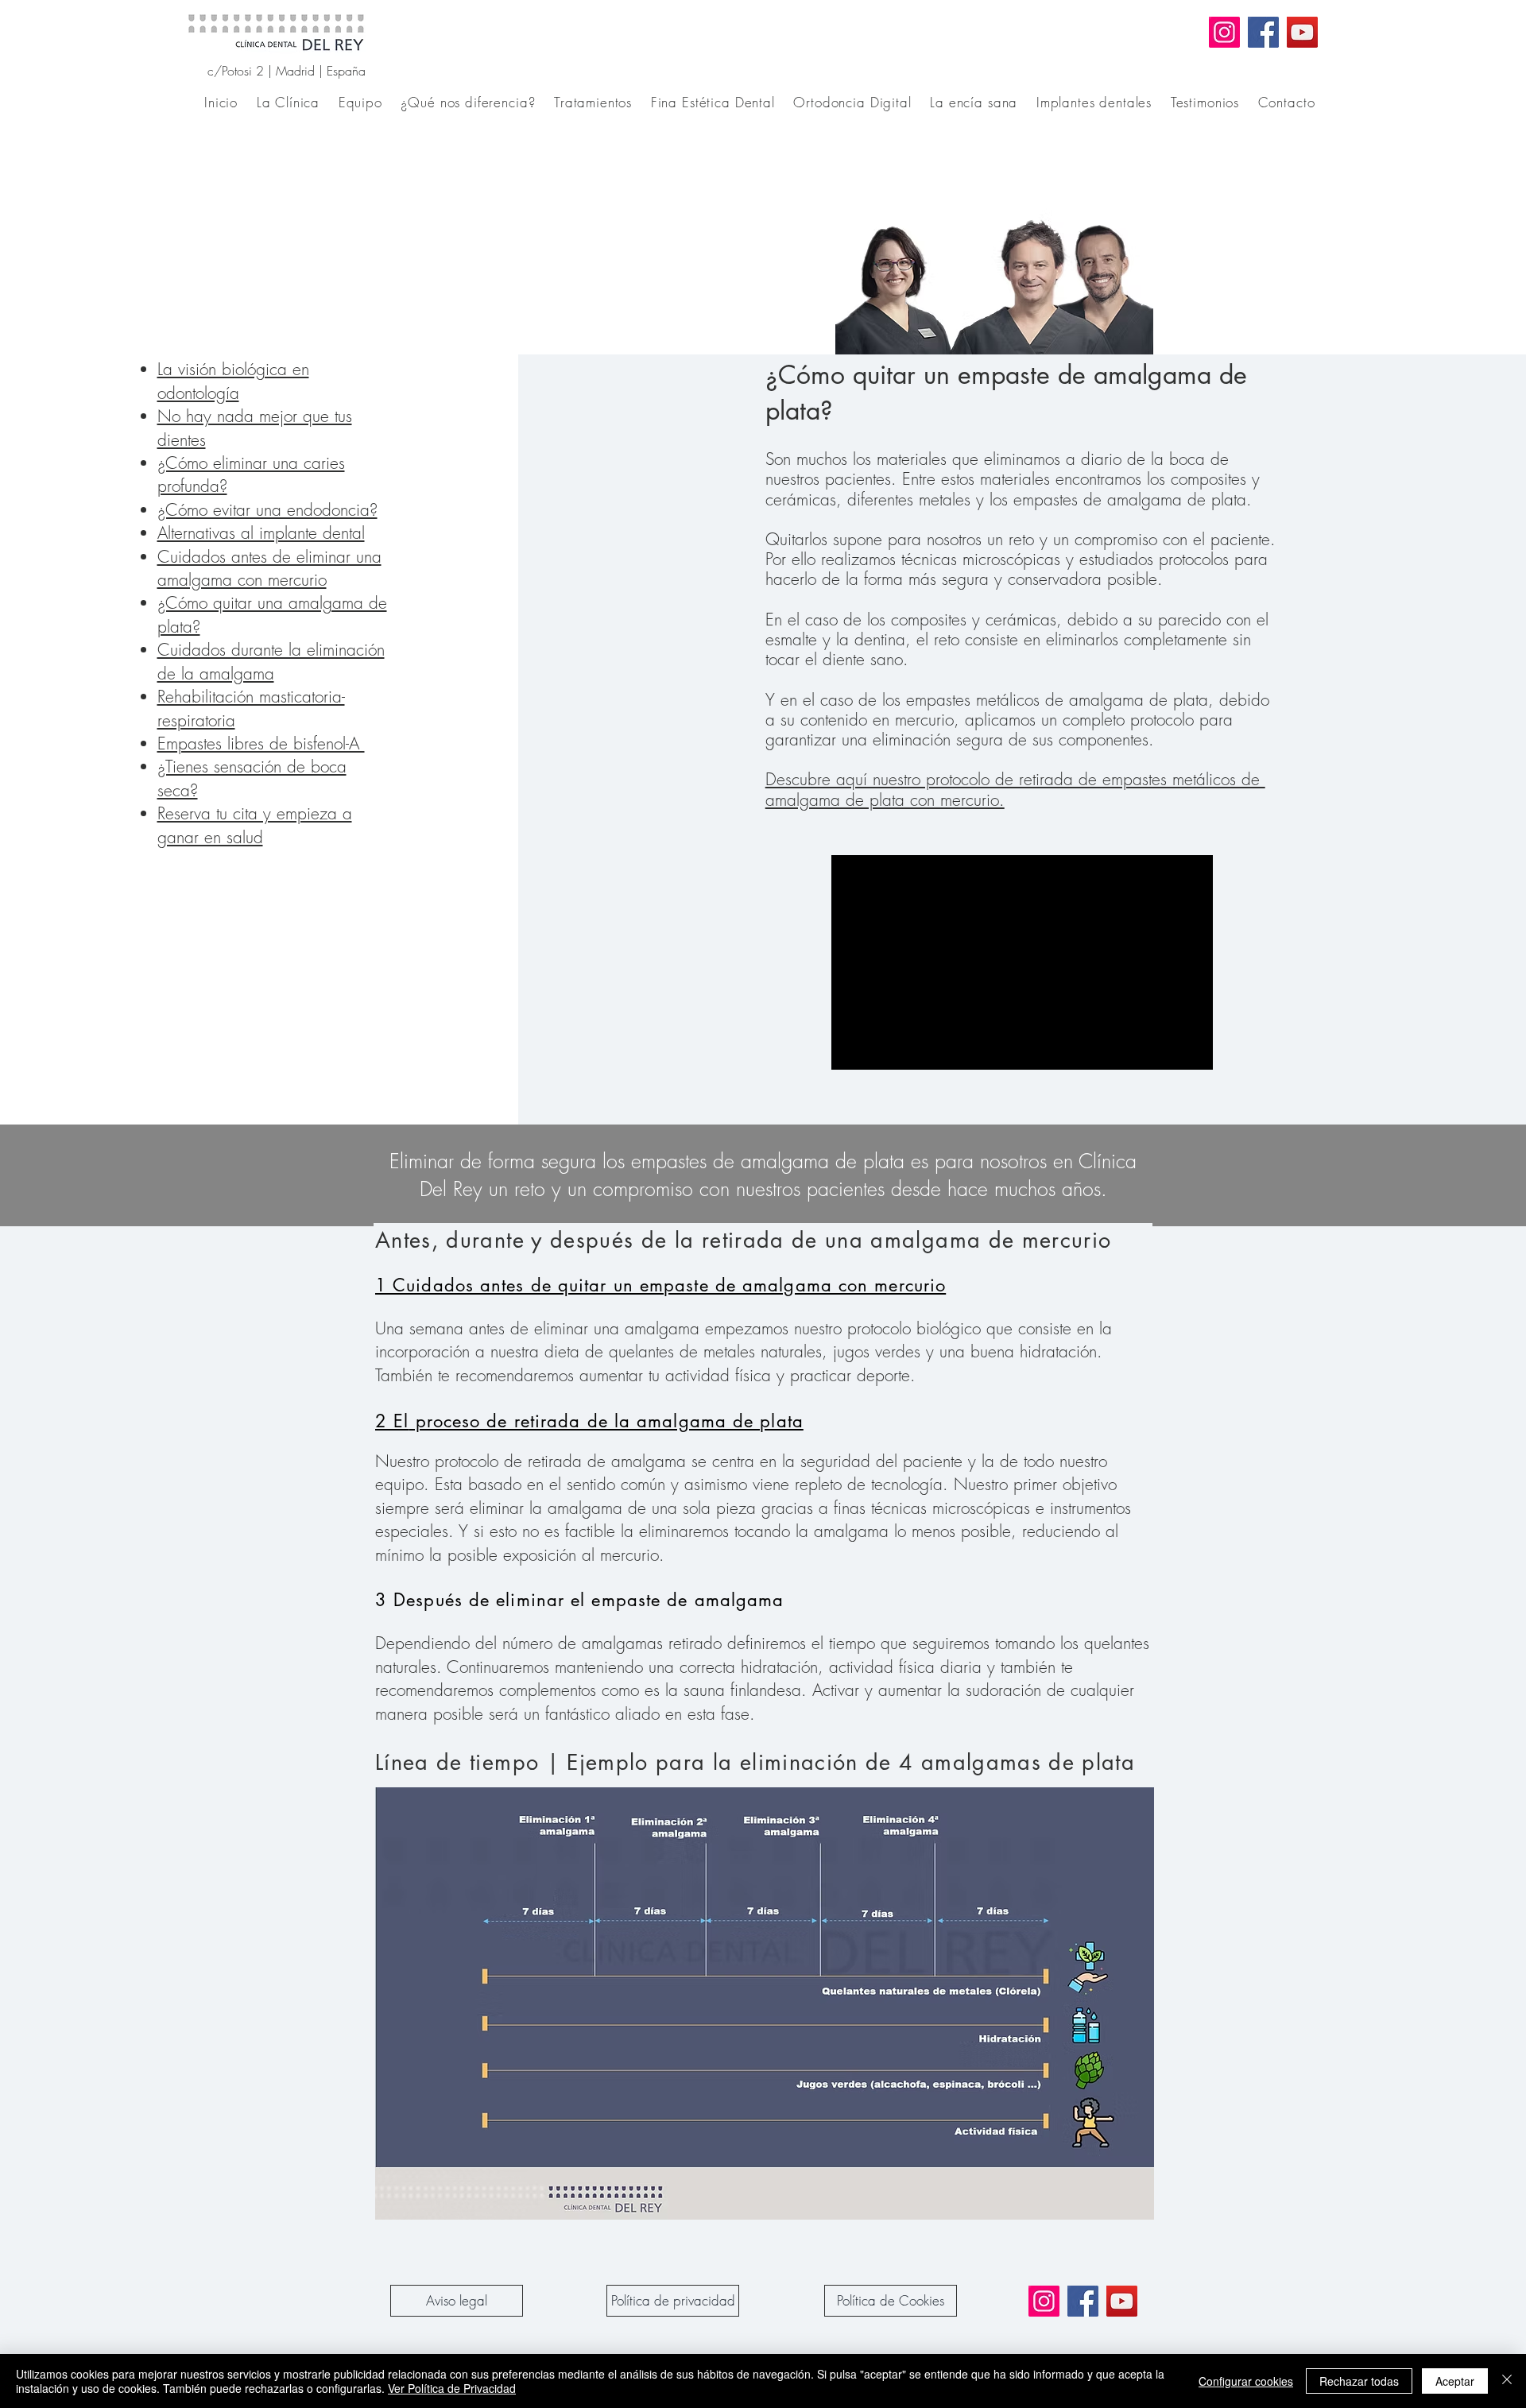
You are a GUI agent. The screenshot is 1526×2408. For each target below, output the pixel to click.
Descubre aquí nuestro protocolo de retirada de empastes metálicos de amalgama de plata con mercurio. (1015, 789)
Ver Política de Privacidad (452, 2388)
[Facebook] (1263, 32)
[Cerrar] (1507, 2381)
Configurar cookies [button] (1246, 2381)
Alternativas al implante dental (261, 533)
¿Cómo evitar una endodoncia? (267, 510)
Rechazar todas (1359, 2381)
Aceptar (1455, 2381)
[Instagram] (1224, 32)
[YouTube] (1302, 32)
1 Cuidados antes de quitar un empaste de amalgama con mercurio (660, 1285)
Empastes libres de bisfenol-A (261, 743)
